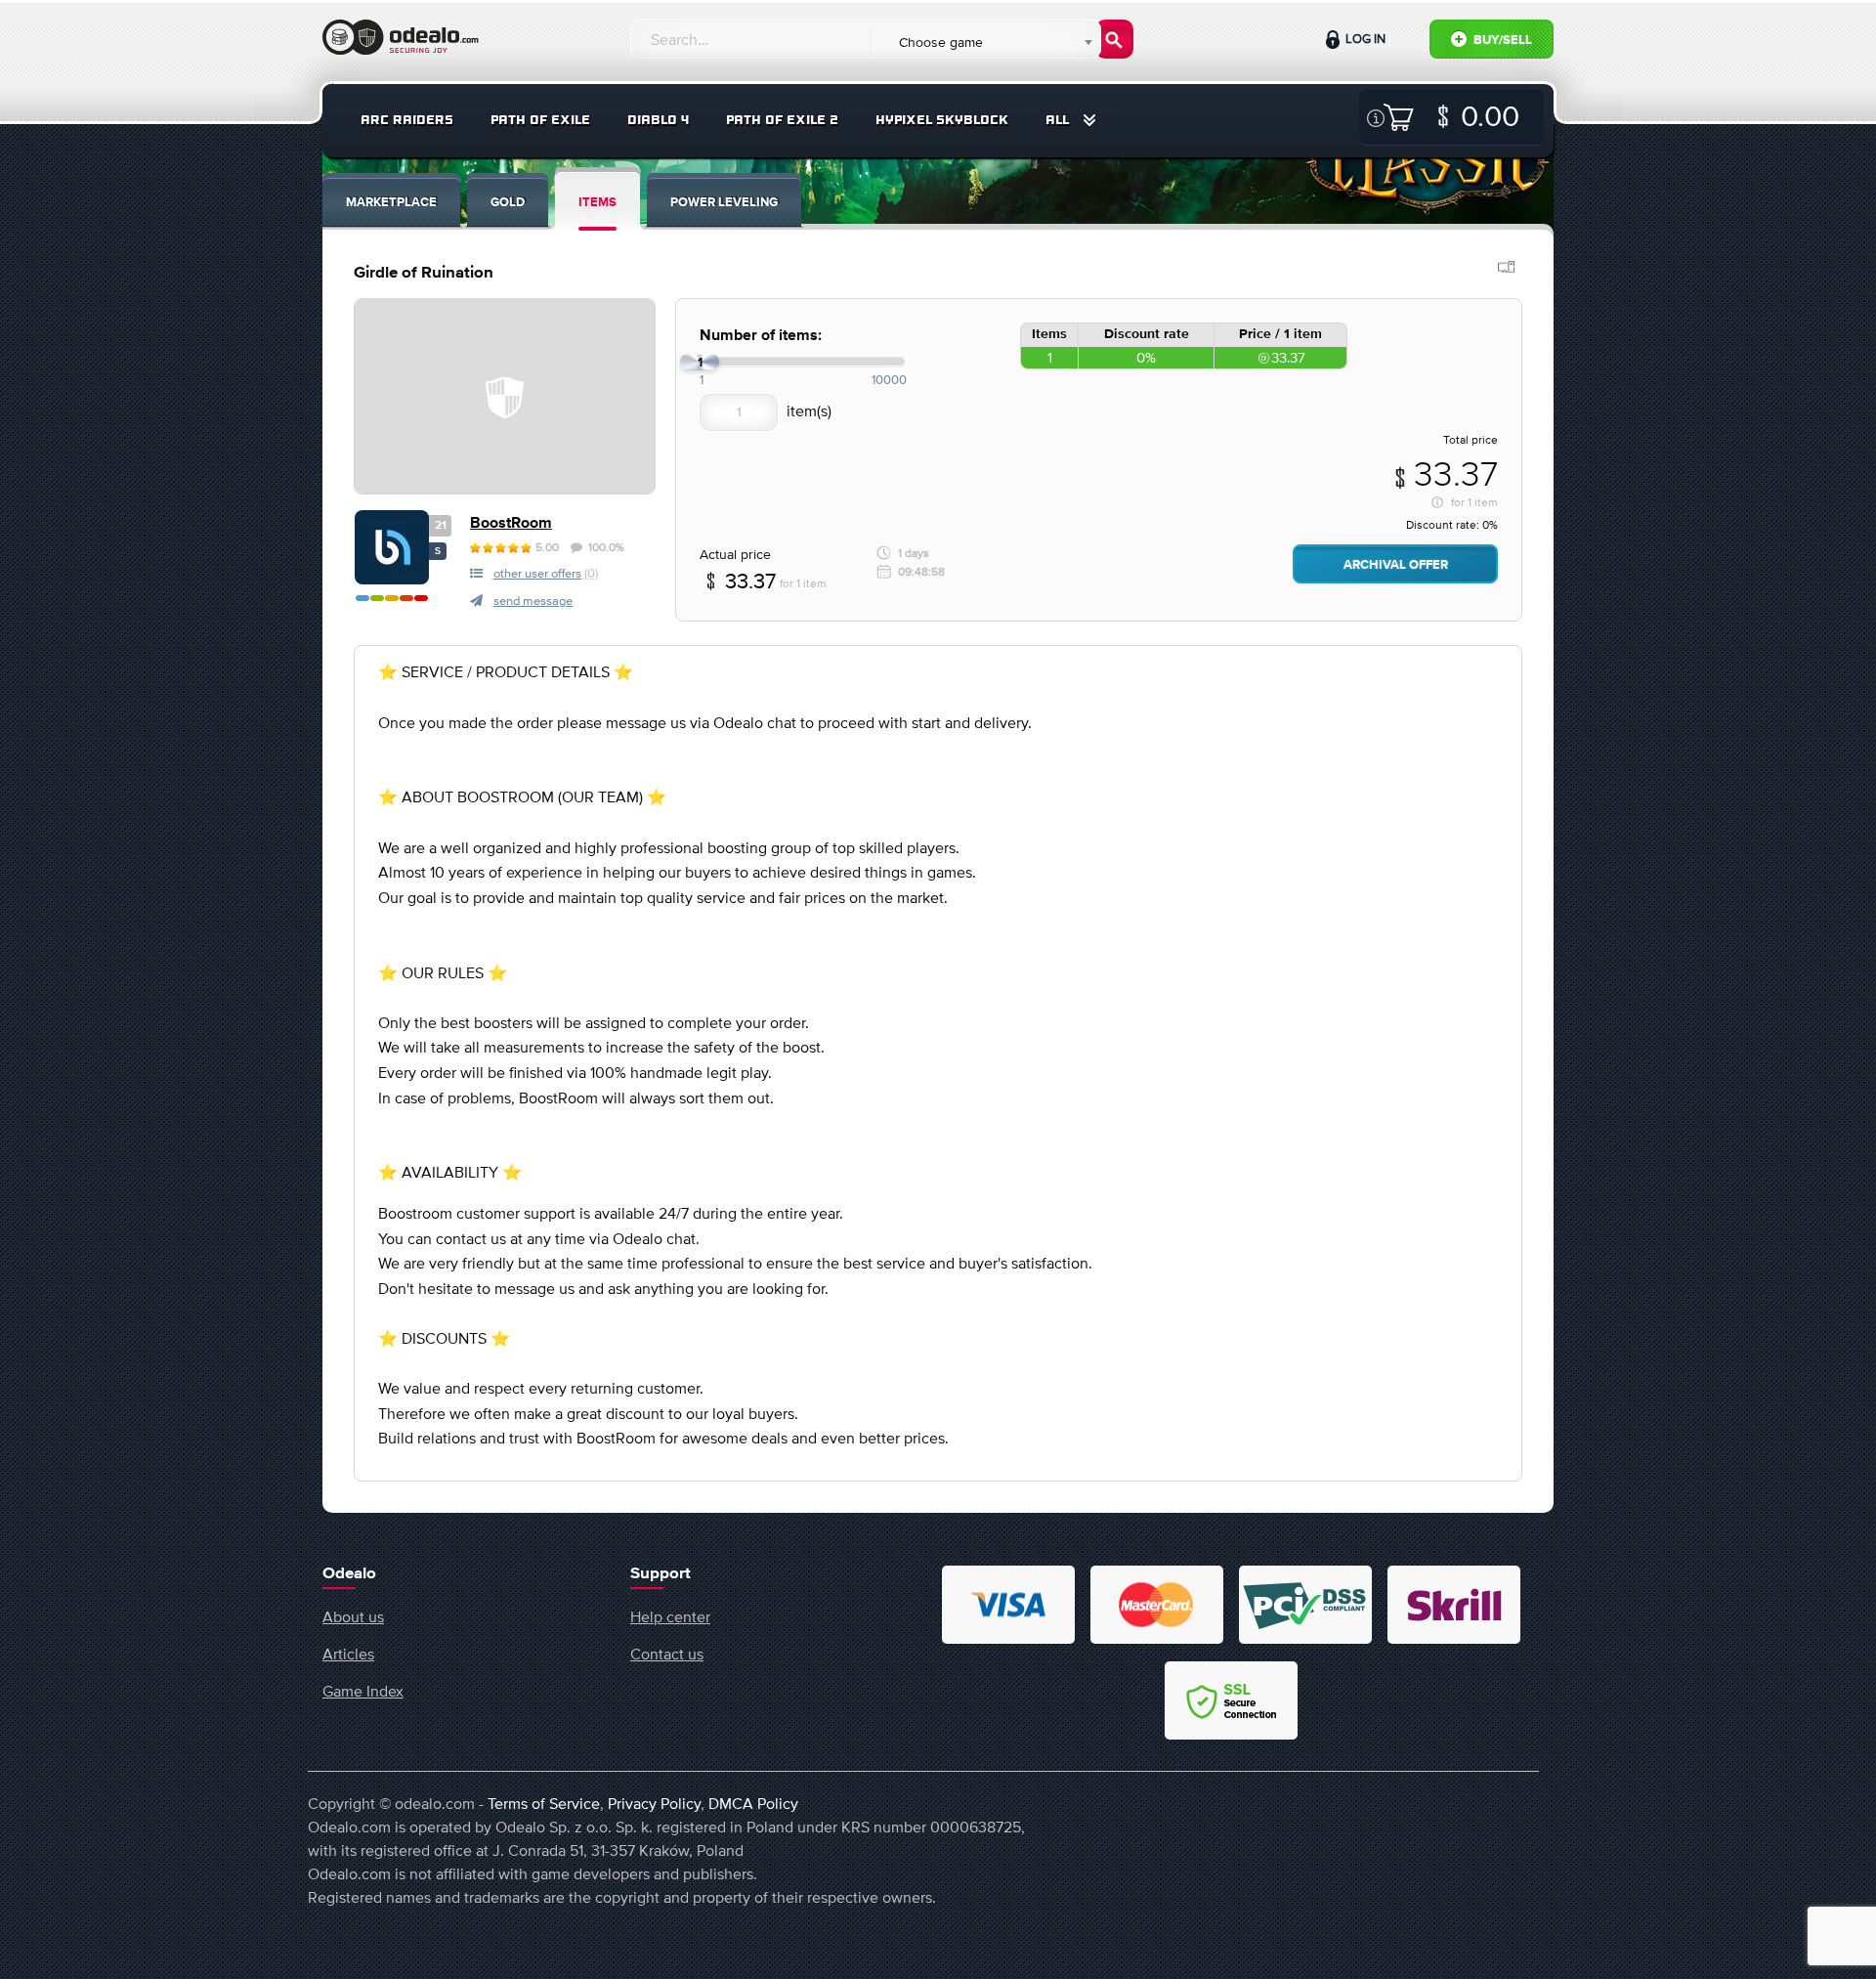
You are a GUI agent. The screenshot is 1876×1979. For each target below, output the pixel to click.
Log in (1364, 39)
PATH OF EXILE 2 (782, 120)
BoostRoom (511, 523)
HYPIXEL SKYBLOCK (942, 120)
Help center (670, 1616)
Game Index (363, 1691)
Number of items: (761, 336)
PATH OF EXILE (540, 120)
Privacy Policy (654, 1803)
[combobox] (984, 42)
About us (353, 1616)
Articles (348, 1654)
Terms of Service (544, 1803)
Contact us (667, 1654)
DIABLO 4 (658, 120)
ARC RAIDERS (407, 120)
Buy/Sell (1501, 41)
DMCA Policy (753, 1803)
